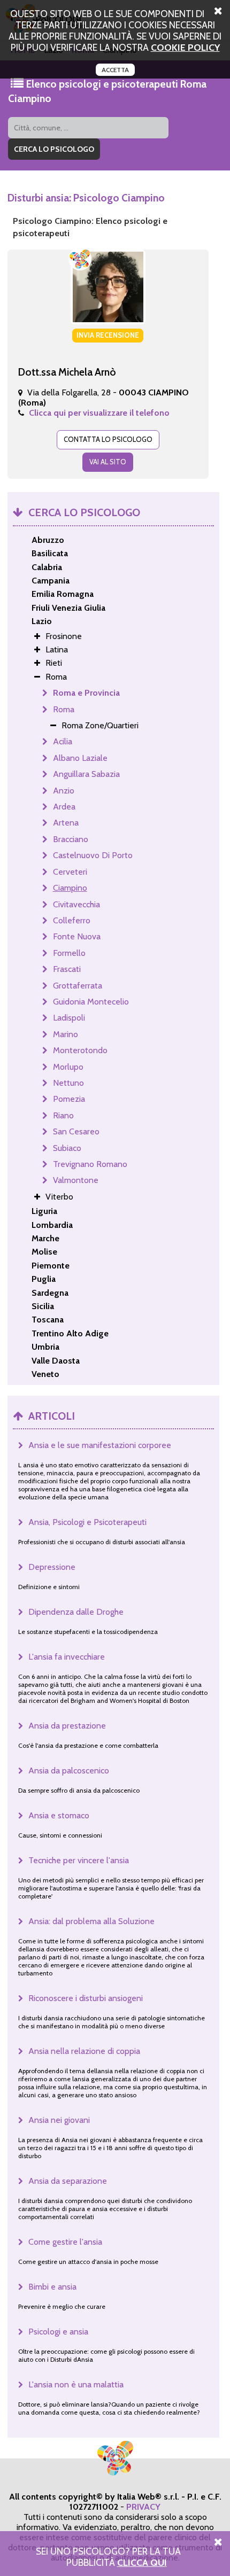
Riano (63, 1115)
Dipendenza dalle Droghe (76, 1612)
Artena (66, 823)
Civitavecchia (76, 904)
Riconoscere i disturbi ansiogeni (86, 1998)
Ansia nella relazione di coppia (84, 2051)
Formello (69, 953)
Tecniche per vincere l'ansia (79, 1860)
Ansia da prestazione (67, 1726)
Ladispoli (69, 1018)
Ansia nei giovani (59, 2120)
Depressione (52, 1567)
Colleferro (72, 920)
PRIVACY (143, 2507)
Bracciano (71, 839)
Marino (66, 1034)
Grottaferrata (78, 986)
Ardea (64, 807)
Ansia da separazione (68, 2181)
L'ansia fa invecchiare (67, 1657)
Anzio (64, 791)
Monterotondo (80, 1050)
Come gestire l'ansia (65, 2242)
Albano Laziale (80, 758)
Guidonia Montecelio (91, 1002)
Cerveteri (70, 872)
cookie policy (185, 47)
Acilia (63, 741)
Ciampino (70, 888)
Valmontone (76, 1180)
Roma (64, 709)
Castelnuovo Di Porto (93, 855)
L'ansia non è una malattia (76, 2384)
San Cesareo (76, 1131)
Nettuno (68, 1083)
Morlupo (68, 1067)
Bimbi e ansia (52, 2287)
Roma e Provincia (86, 693)
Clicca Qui (142, 2562)
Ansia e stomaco (59, 1815)
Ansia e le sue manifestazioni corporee (100, 1445)
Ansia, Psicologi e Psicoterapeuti (87, 1522)
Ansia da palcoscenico (69, 1770)
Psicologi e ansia (58, 2332)
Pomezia (69, 1099)
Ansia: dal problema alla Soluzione (91, 1921)
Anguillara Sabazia (86, 774)
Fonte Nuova (77, 936)
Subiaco (67, 1148)
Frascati (67, 969)
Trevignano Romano (90, 1164)
